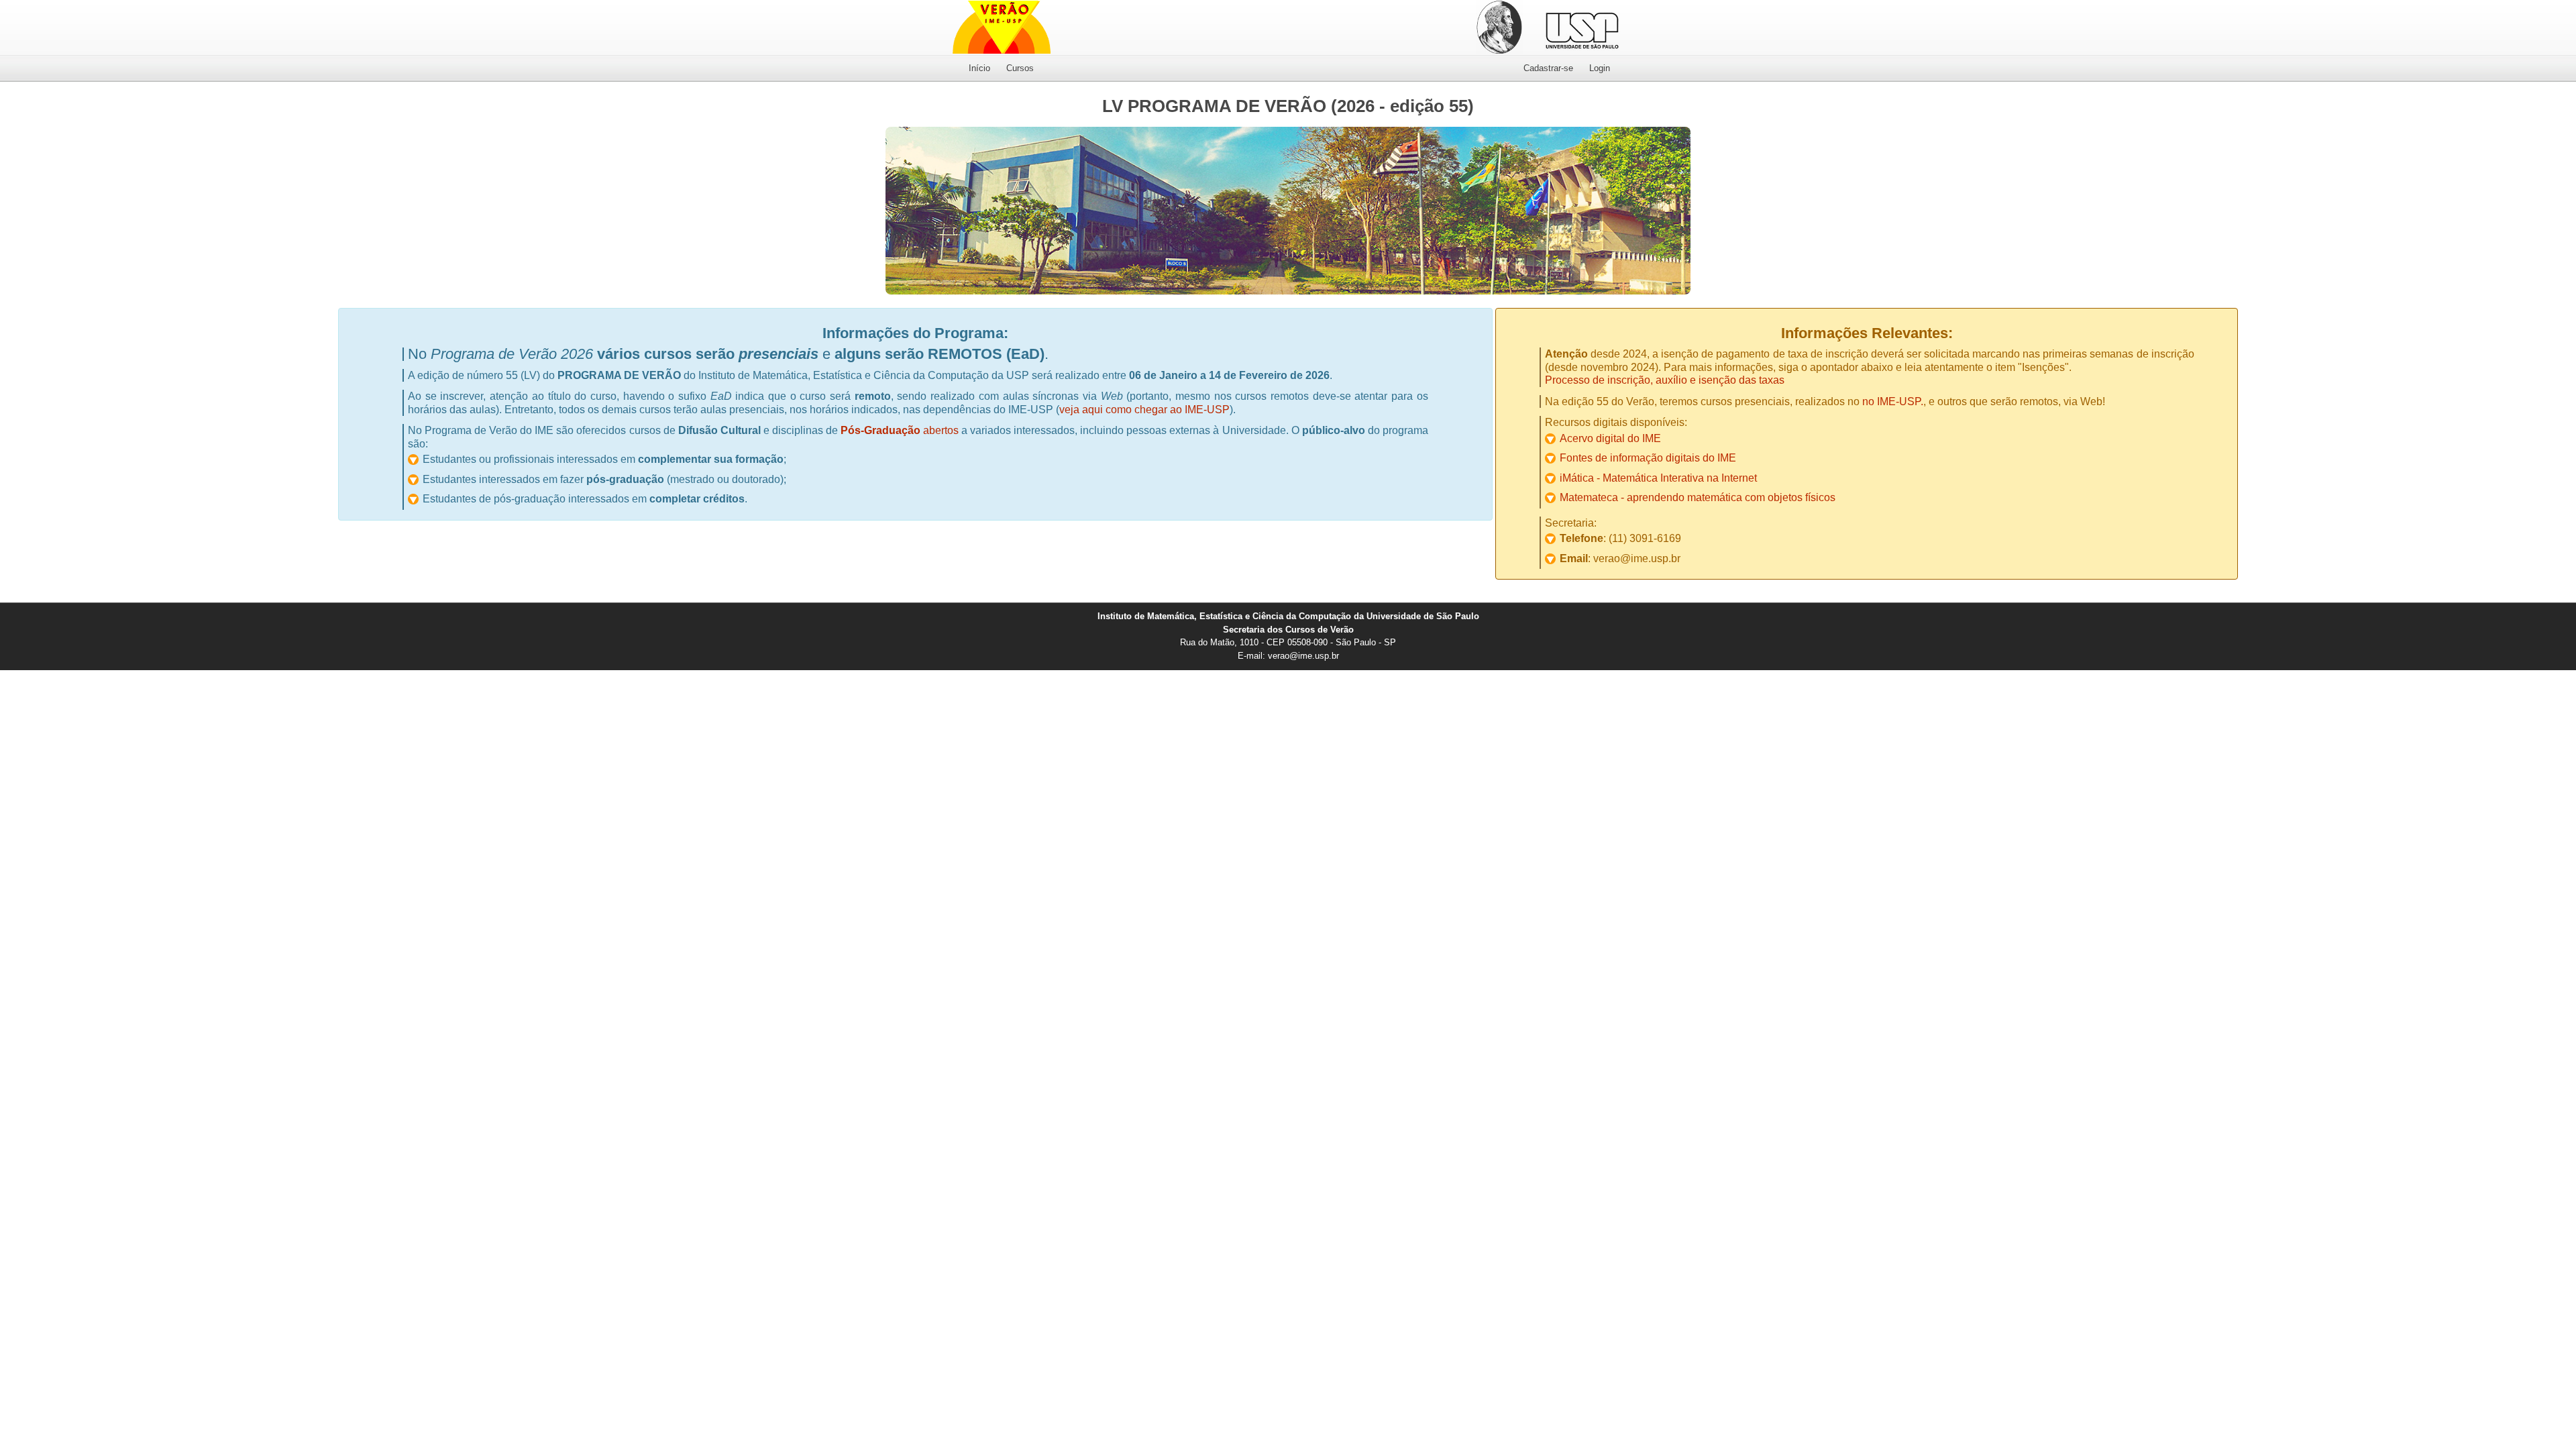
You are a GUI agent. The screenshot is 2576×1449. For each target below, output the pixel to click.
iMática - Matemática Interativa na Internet (1658, 478)
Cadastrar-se (1548, 68)
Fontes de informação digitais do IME (1648, 458)
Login (1600, 68)
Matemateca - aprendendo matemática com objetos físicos (1698, 497)
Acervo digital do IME (1610, 438)
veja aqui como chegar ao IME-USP (1144, 410)
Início (979, 68)
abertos (900, 430)
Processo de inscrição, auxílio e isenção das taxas (1665, 380)
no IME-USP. (1893, 401)
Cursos (1020, 68)
